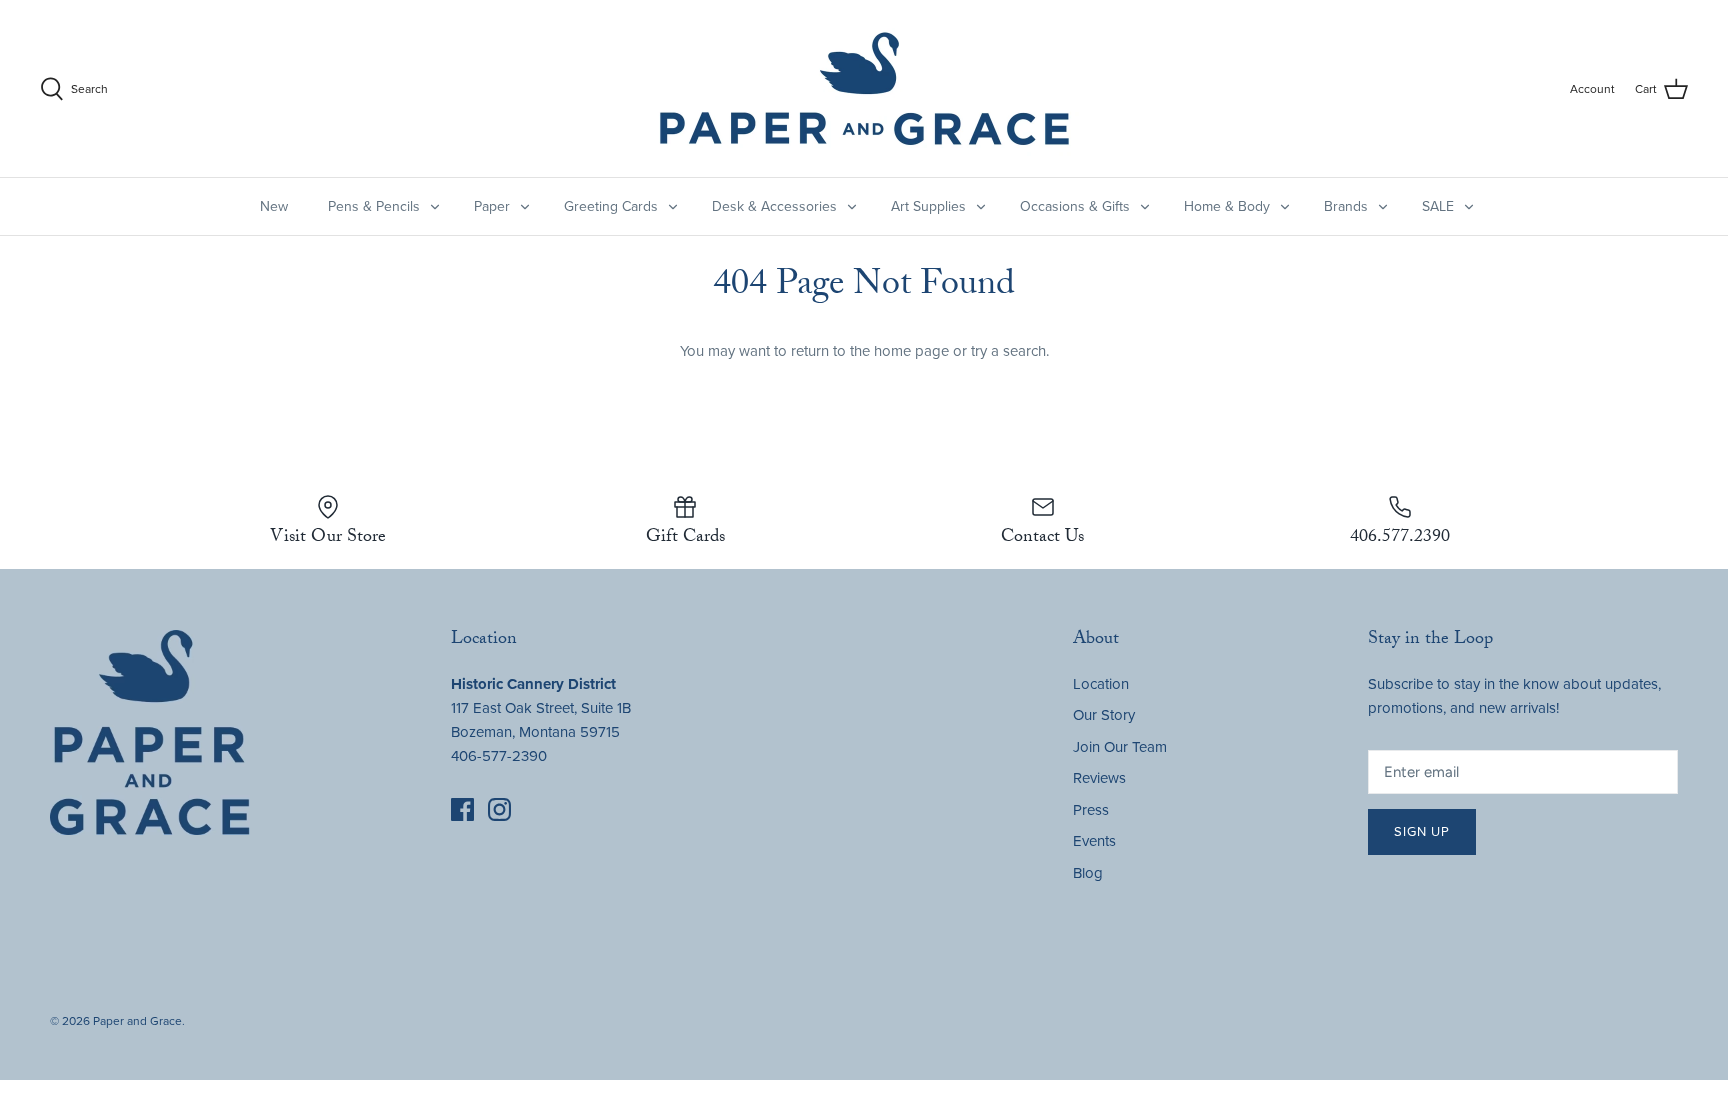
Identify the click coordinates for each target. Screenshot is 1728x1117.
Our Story (1104, 715)
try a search (1008, 351)
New (274, 206)
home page (911, 351)
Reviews (1099, 778)
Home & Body (1227, 206)
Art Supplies (928, 206)
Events (1094, 841)
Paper (492, 206)
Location (1101, 684)
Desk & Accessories (774, 206)
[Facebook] (462, 809)
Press (1091, 810)
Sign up (1422, 832)
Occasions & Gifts (1075, 206)
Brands (1346, 206)
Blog (1088, 873)
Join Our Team (1120, 747)
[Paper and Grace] (864, 88)
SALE (1438, 206)
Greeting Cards (611, 206)
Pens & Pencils (374, 206)
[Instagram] (499, 809)
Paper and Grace (137, 1021)
